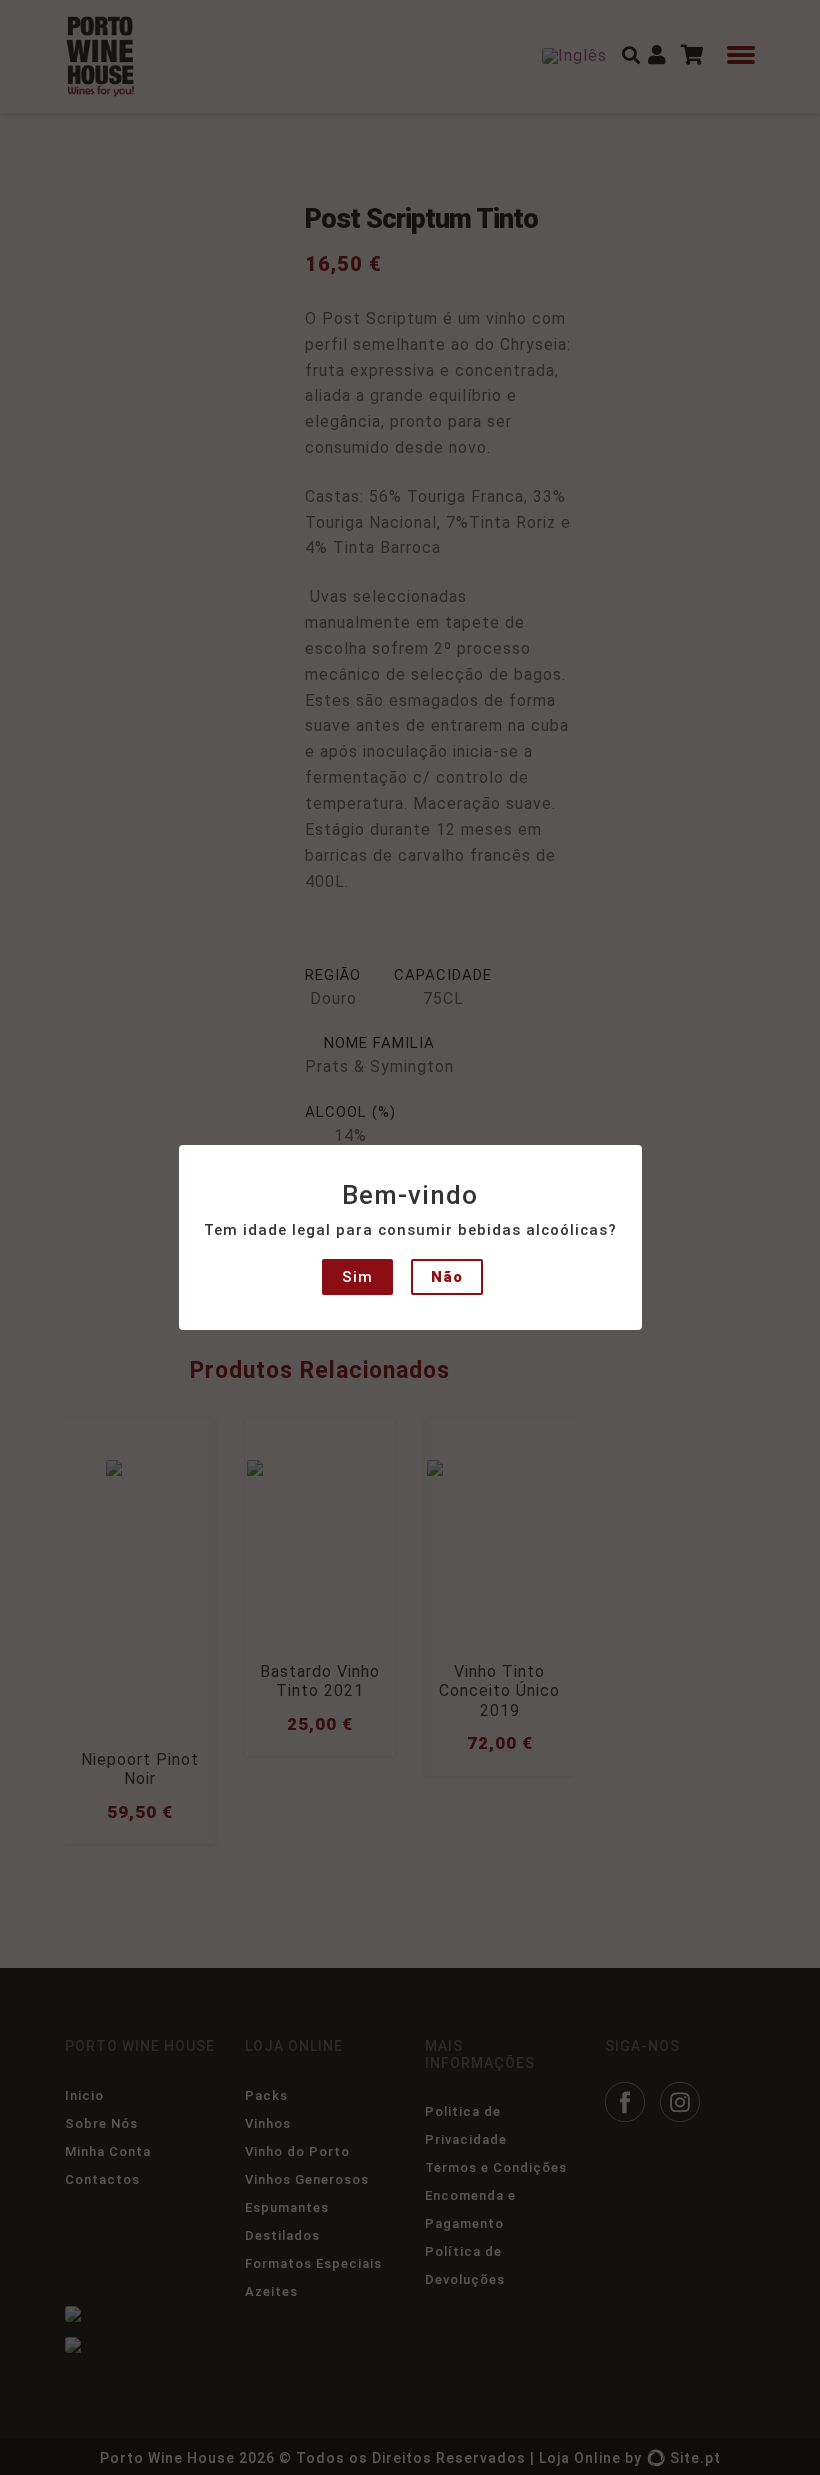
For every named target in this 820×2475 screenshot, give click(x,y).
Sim (357, 1277)
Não (447, 1277)
